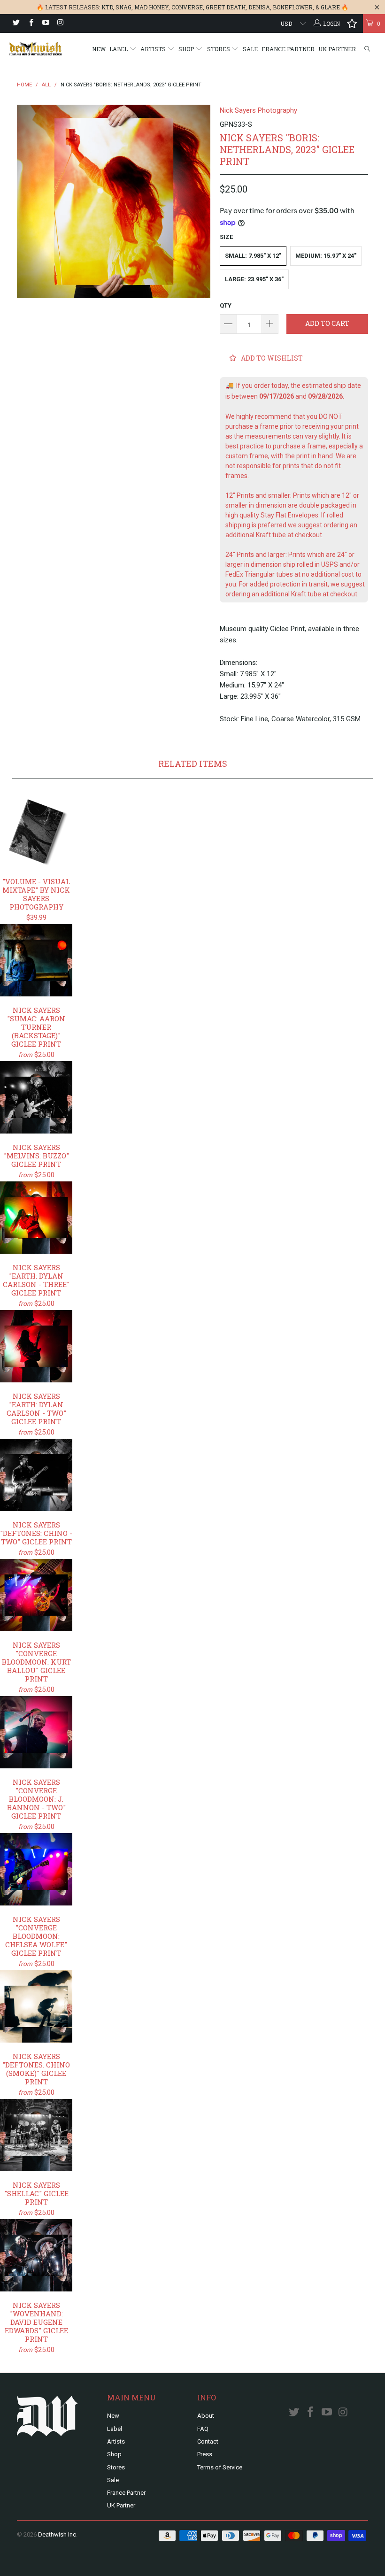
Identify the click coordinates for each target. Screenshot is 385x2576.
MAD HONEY (151, 7)
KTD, (108, 7)
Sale (250, 49)
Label (119, 49)
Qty (226, 305)
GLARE (330, 7)
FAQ (203, 2429)
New (99, 49)
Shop (187, 49)
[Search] (367, 49)
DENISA (259, 7)
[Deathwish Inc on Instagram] (60, 23)
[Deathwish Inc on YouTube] (45, 23)
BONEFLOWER (293, 7)
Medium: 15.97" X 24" (326, 256)
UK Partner (337, 49)
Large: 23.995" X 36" (254, 279)
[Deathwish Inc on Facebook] (30, 23)
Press (205, 2454)
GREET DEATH (226, 7)
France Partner (288, 49)
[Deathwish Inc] (35, 49)
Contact (208, 2441)
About (206, 2416)
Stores (219, 49)
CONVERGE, (188, 7)
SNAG (123, 7)
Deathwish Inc (57, 2534)
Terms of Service (220, 2467)
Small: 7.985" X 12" (253, 256)
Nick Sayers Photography (258, 110)
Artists (154, 49)
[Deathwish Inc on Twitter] (16, 23)
